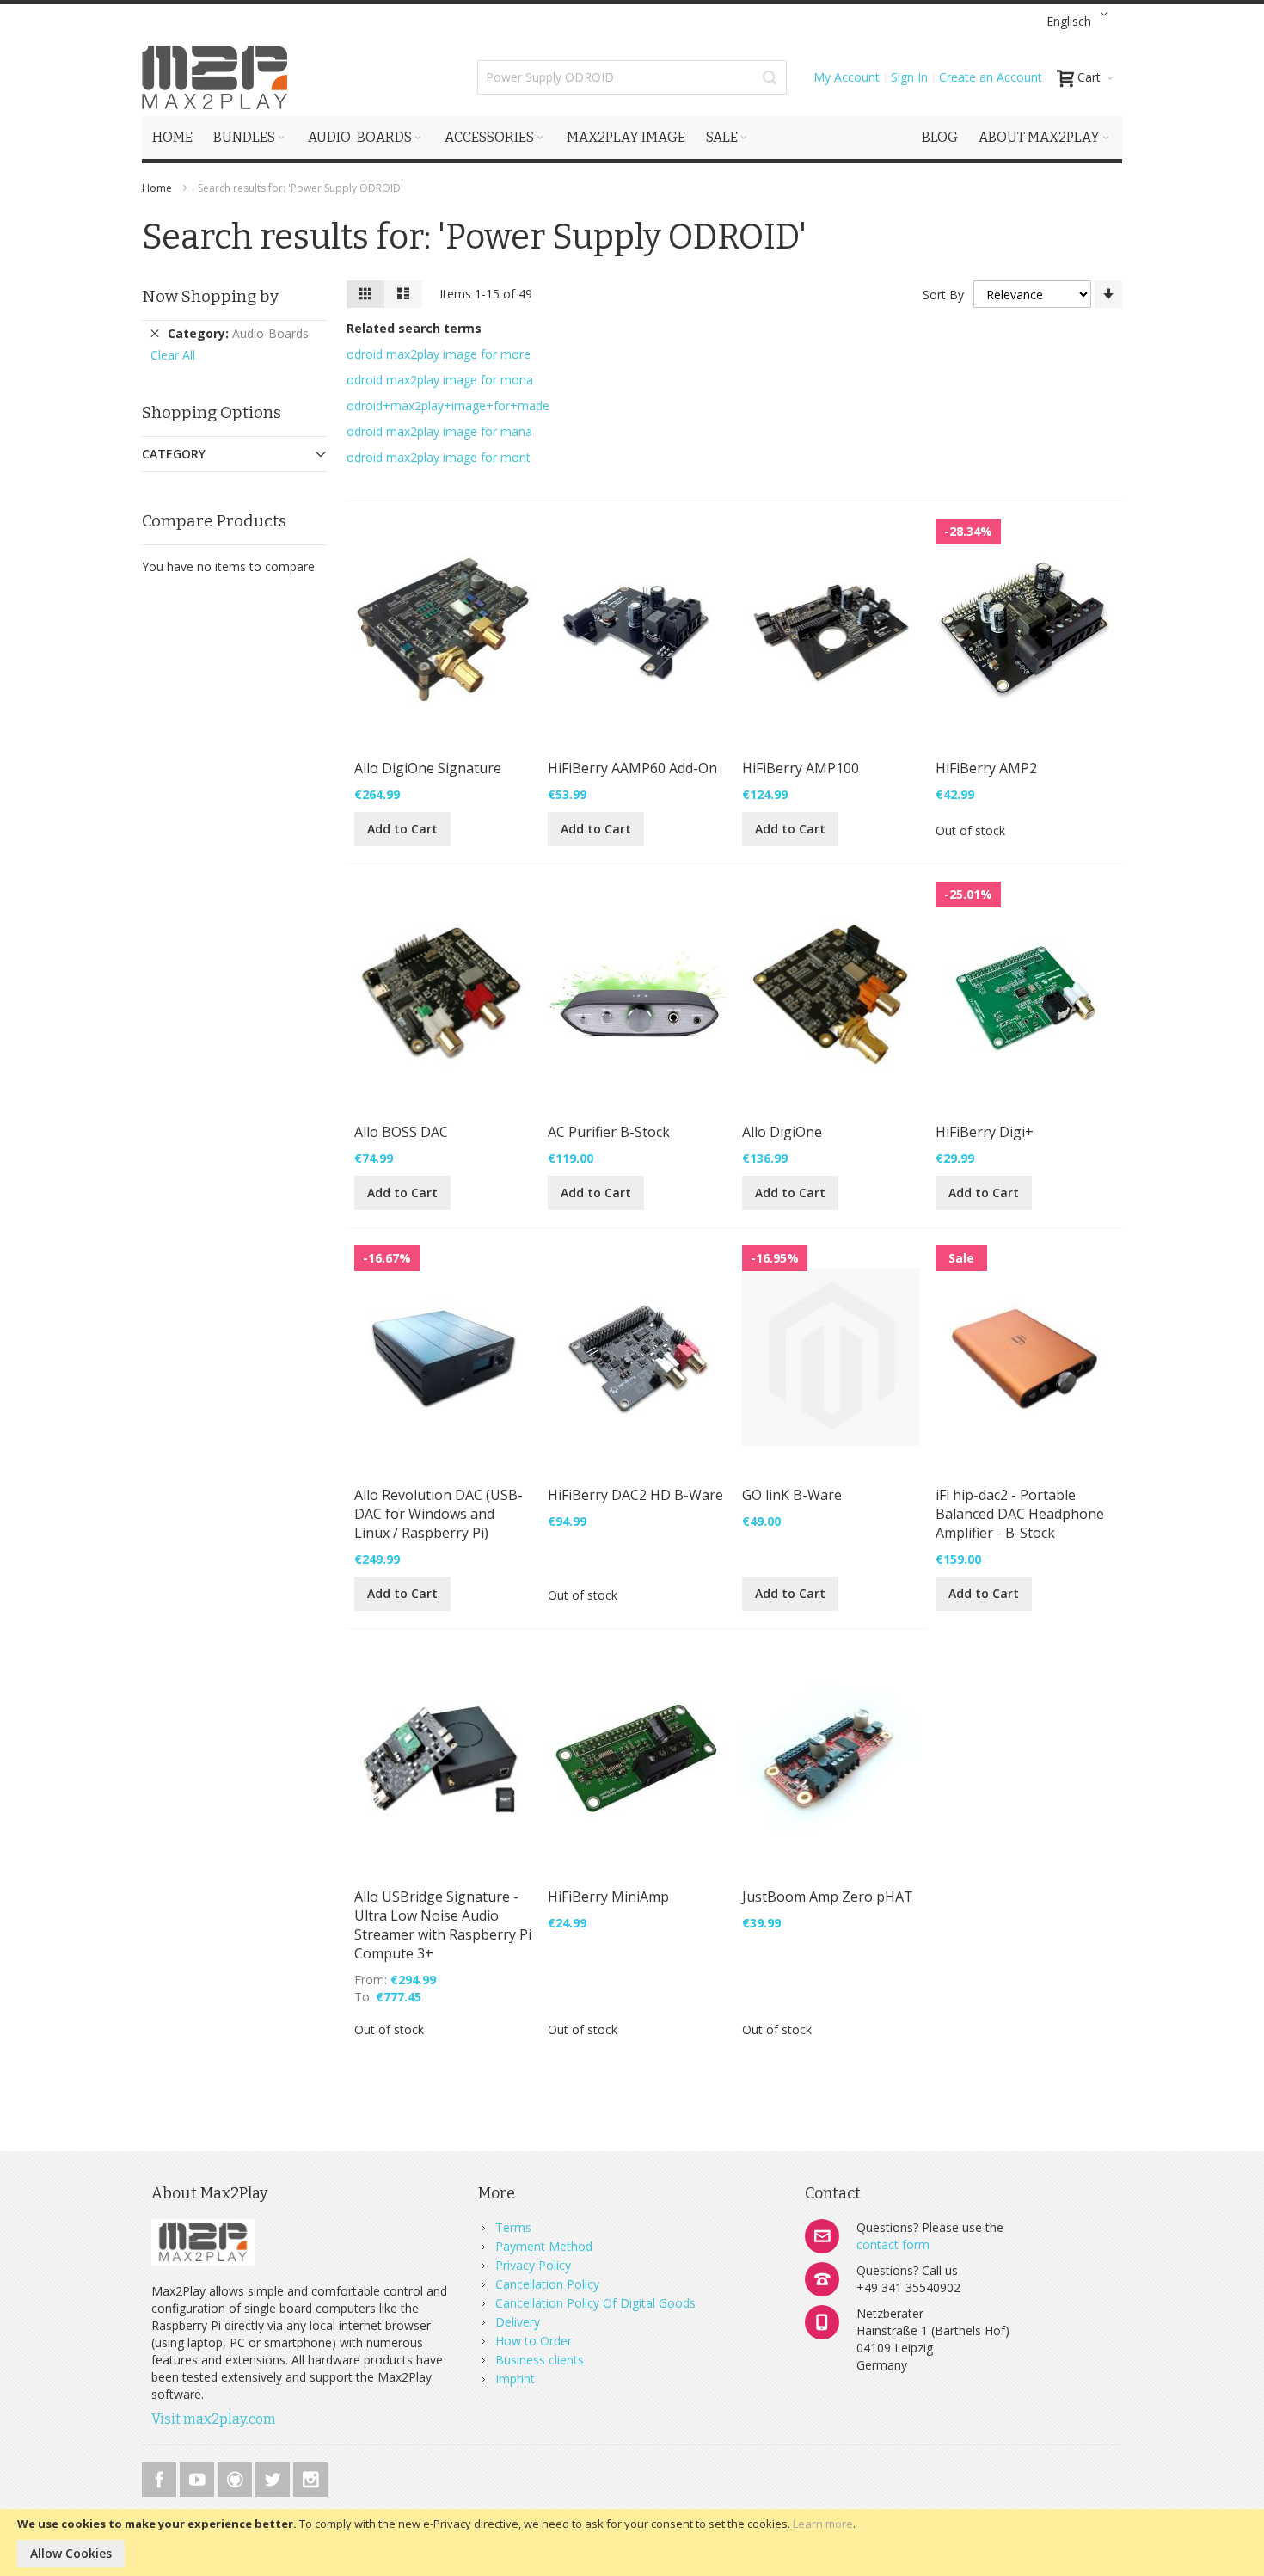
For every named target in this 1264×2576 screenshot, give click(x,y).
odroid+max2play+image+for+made (448, 406)
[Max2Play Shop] (215, 77)
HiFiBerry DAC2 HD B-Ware (635, 1495)
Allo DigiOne (782, 1132)
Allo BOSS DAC (401, 1132)
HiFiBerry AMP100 (801, 768)
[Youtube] (199, 2477)
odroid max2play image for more (439, 354)
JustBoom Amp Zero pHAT (828, 1897)
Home (158, 188)
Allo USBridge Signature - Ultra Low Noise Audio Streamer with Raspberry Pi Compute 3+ (443, 1925)
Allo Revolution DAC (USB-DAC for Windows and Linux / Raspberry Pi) (439, 1514)
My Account (847, 77)
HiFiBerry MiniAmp (608, 1897)
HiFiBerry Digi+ (985, 1132)
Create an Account (991, 77)
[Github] (236, 2477)
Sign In (909, 77)
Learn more (823, 2524)
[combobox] (632, 77)
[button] (1080, 22)
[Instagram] (310, 2477)
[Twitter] (274, 2477)
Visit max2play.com (214, 2419)
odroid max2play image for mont (439, 457)
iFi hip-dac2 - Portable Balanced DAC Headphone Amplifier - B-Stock (1020, 1514)
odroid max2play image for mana (439, 431)
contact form (893, 2244)
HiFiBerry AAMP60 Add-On (632, 768)
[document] (632, 2542)
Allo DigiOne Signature (428, 768)
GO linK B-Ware (792, 1495)
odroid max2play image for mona (440, 380)
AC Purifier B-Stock (609, 1132)
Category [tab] (174, 454)
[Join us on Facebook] (161, 2477)
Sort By (943, 295)
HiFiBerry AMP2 (986, 768)
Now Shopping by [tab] (210, 296)
